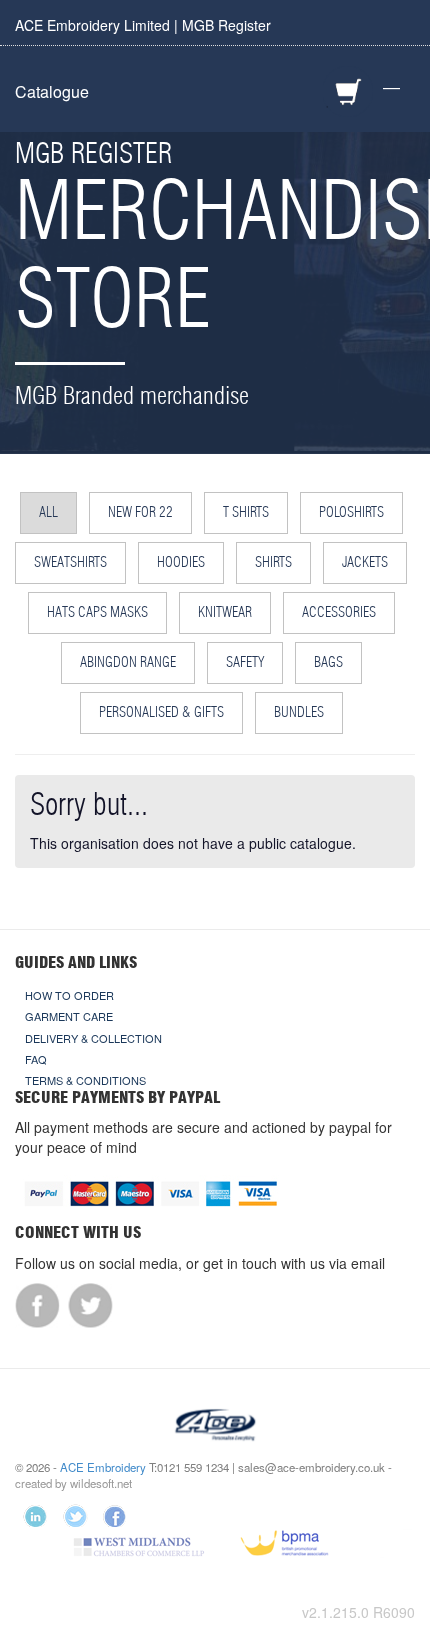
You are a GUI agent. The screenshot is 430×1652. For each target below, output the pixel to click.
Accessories (339, 613)
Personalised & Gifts (161, 713)
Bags (328, 663)
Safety (245, 663)
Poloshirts (351, 513)
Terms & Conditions (85, 1080)
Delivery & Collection (93, 1038)
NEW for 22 (140, 513)
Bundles (299, 713)
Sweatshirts (70, 563)
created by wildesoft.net (73, 1483)
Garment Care (69, 1016)
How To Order (69, 995)
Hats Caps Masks (97, 613)
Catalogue (52, 91)
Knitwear (225, 613)
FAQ (36, 1059)
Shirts (273, 563)
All (48, 513)
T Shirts (246, 513)
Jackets (365, 563)
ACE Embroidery (103, 1467)
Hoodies (181, 563)
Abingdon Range (128, 663)
